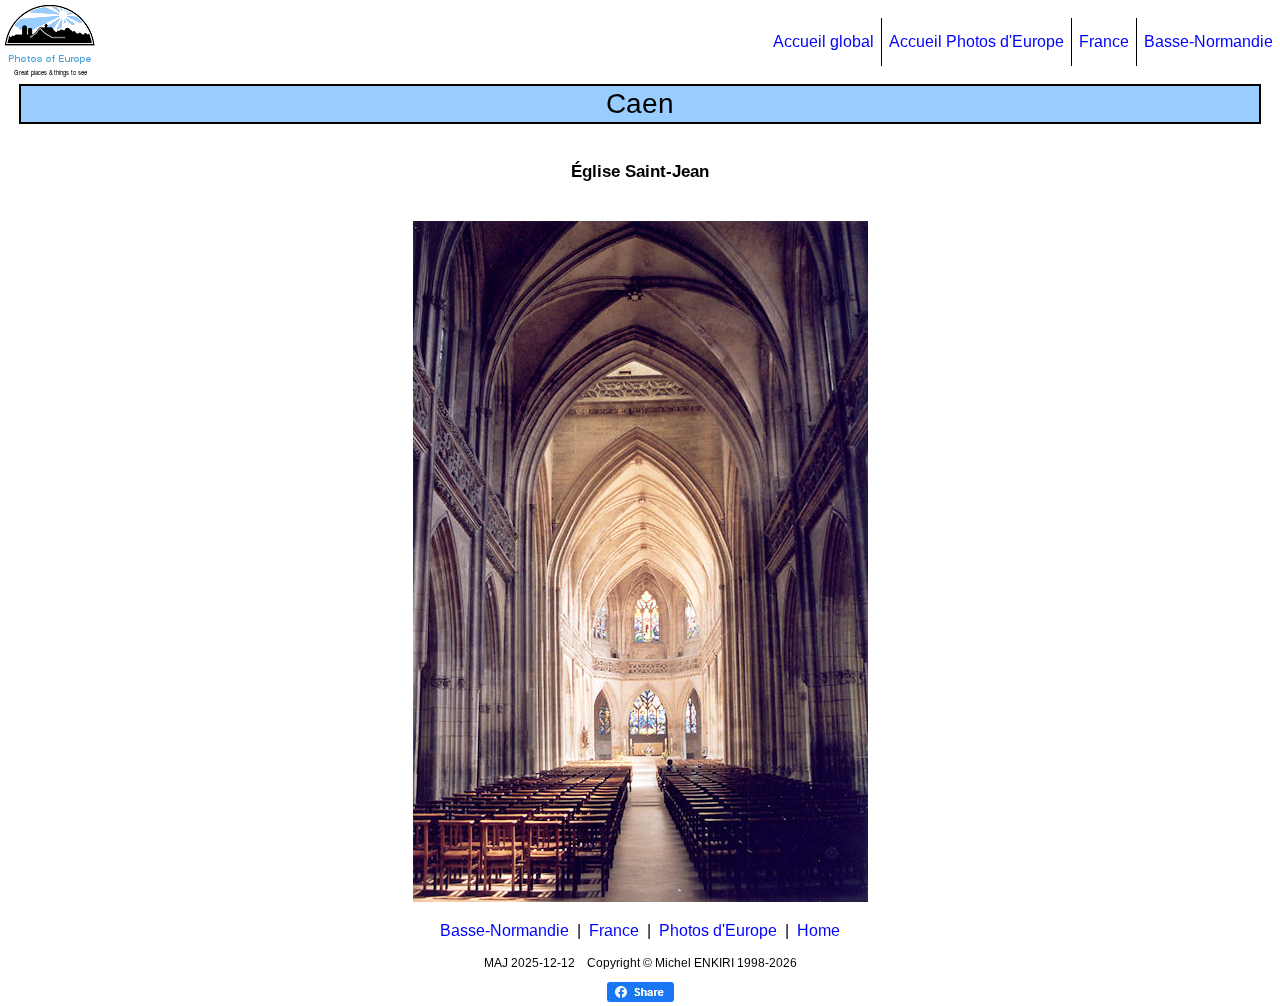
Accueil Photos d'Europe (976, 41)
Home (818, 930)
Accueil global (823, 41)
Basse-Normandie (1208, 41)
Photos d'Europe (718, 930)
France (1104, 41)
